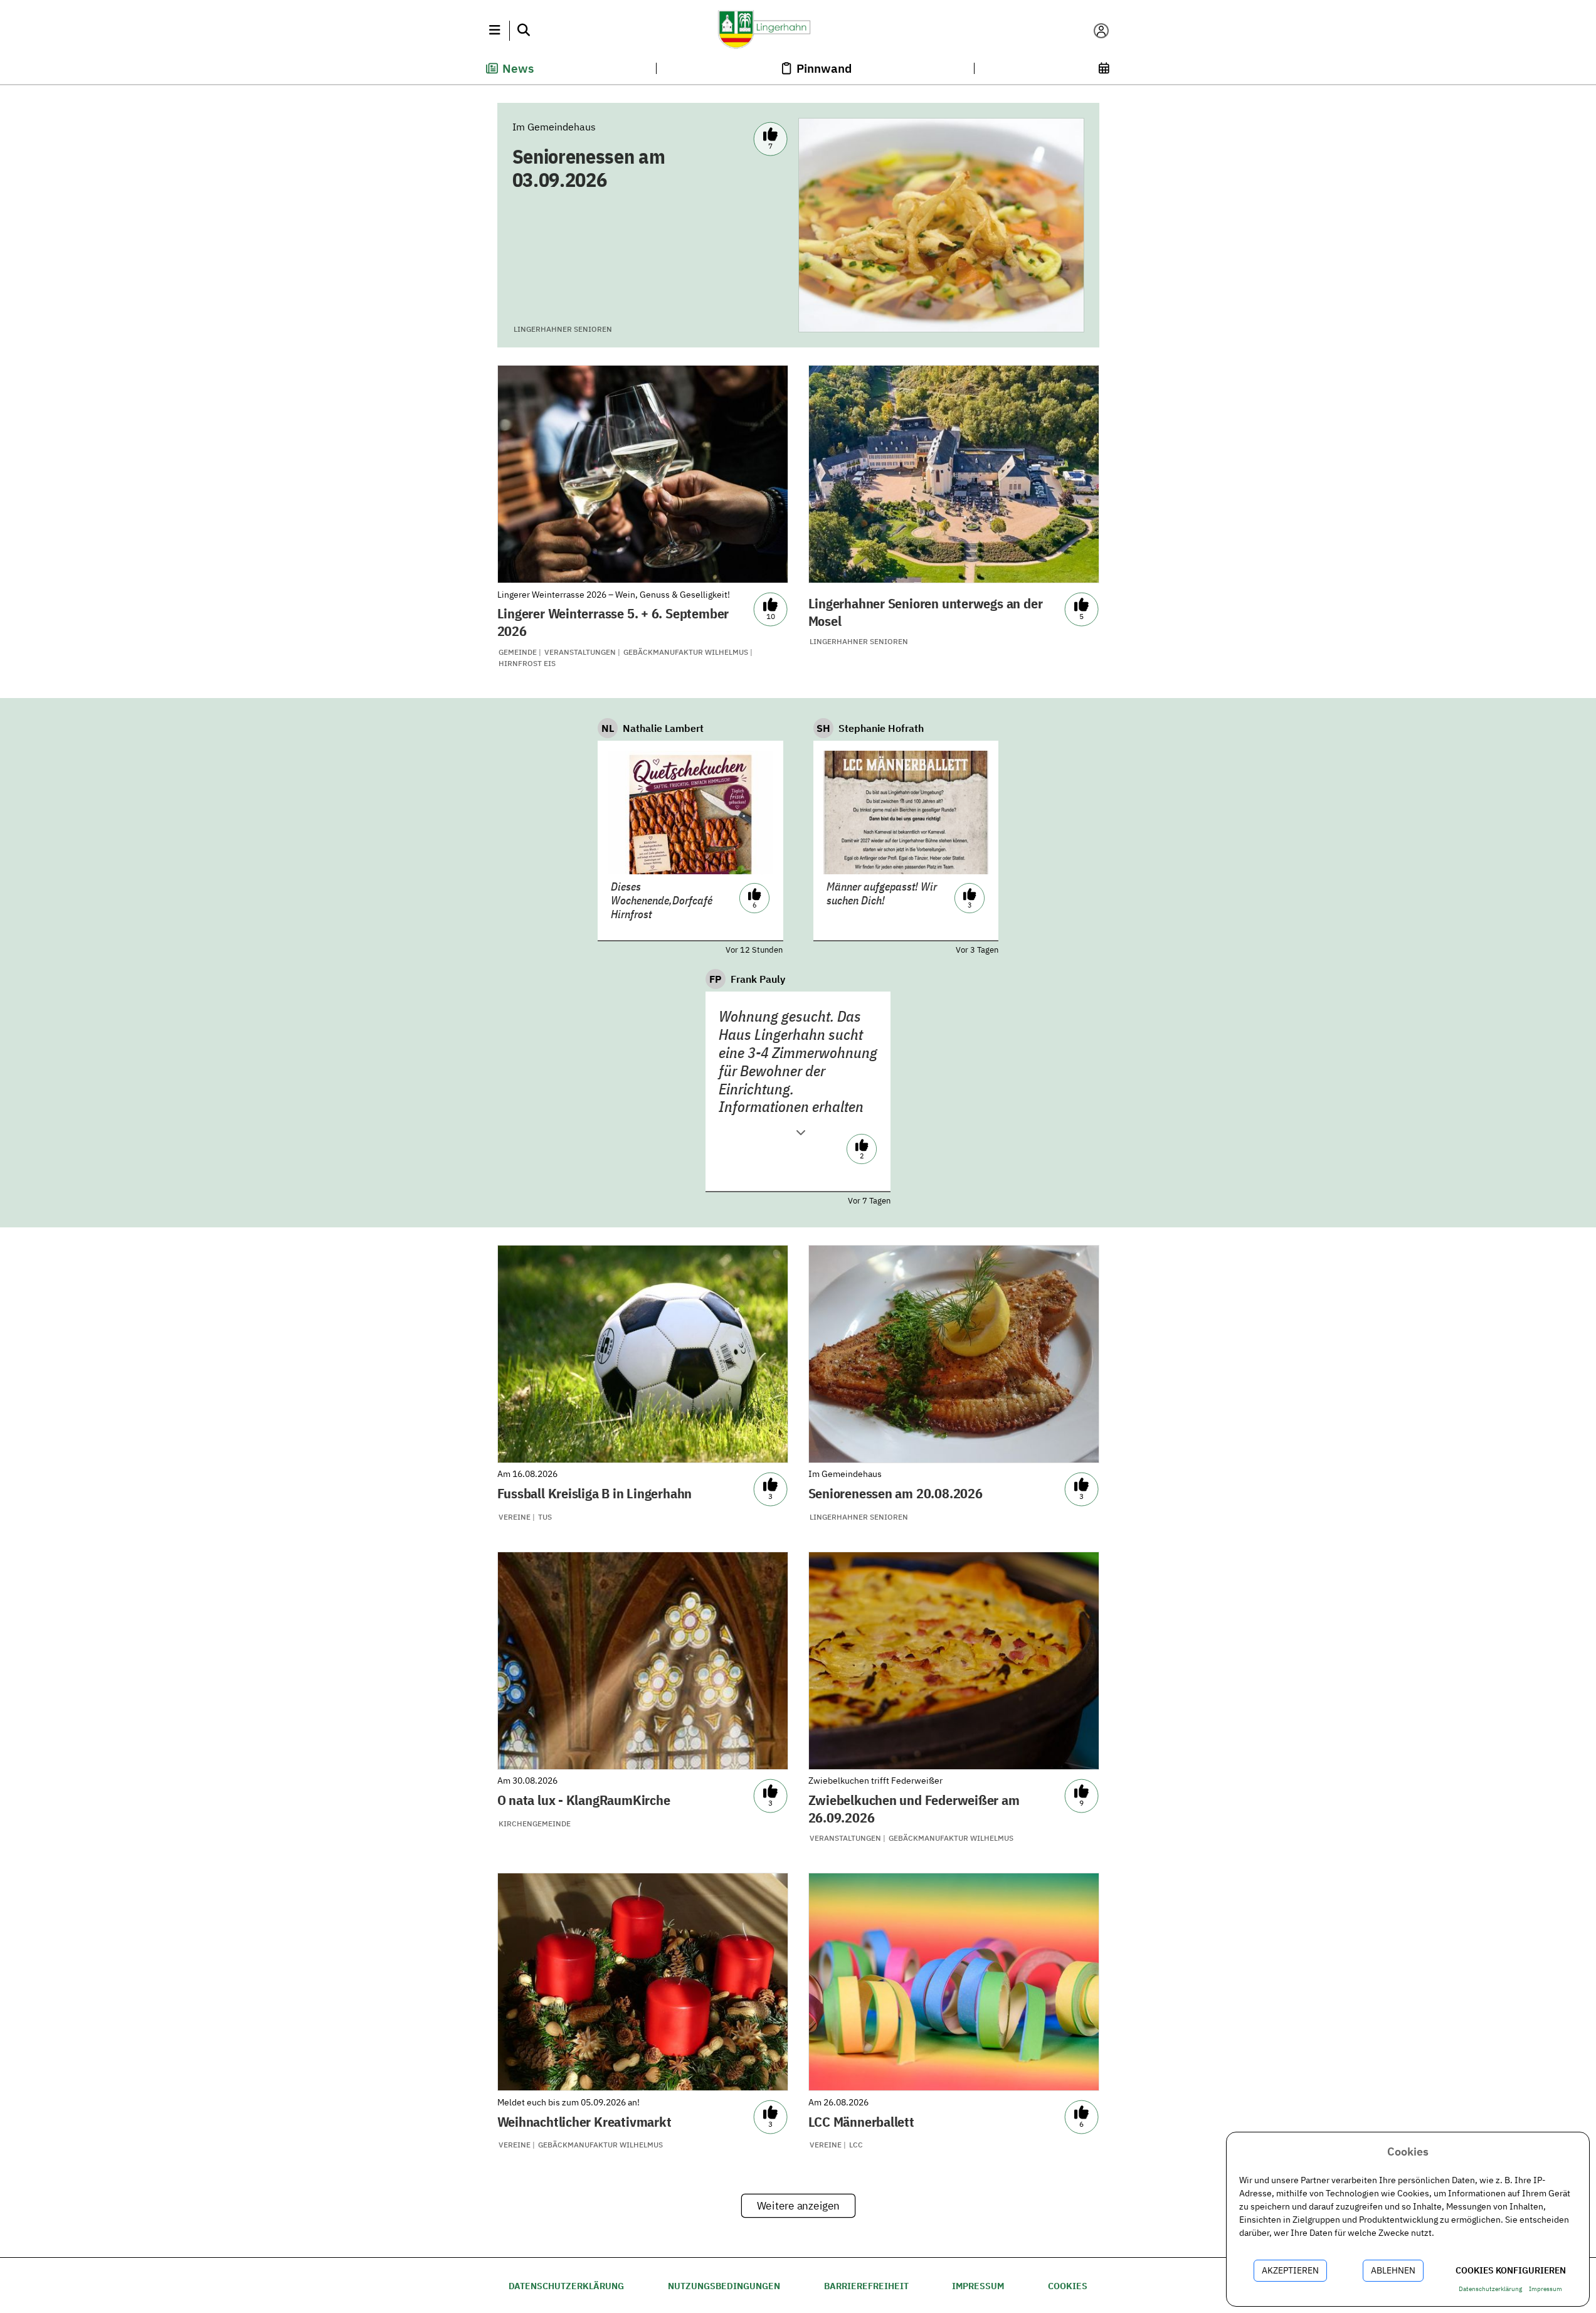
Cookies (1068, 2286)
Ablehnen (1393, 2270)
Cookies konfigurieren (1511, 2270)
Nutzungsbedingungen (724, 2286)
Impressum (978, 2286)
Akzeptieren (1290, 2270)
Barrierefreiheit (866, 2286)
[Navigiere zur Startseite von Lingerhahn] (798, 31)
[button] (495, 31)
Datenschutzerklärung (566, 2286)
